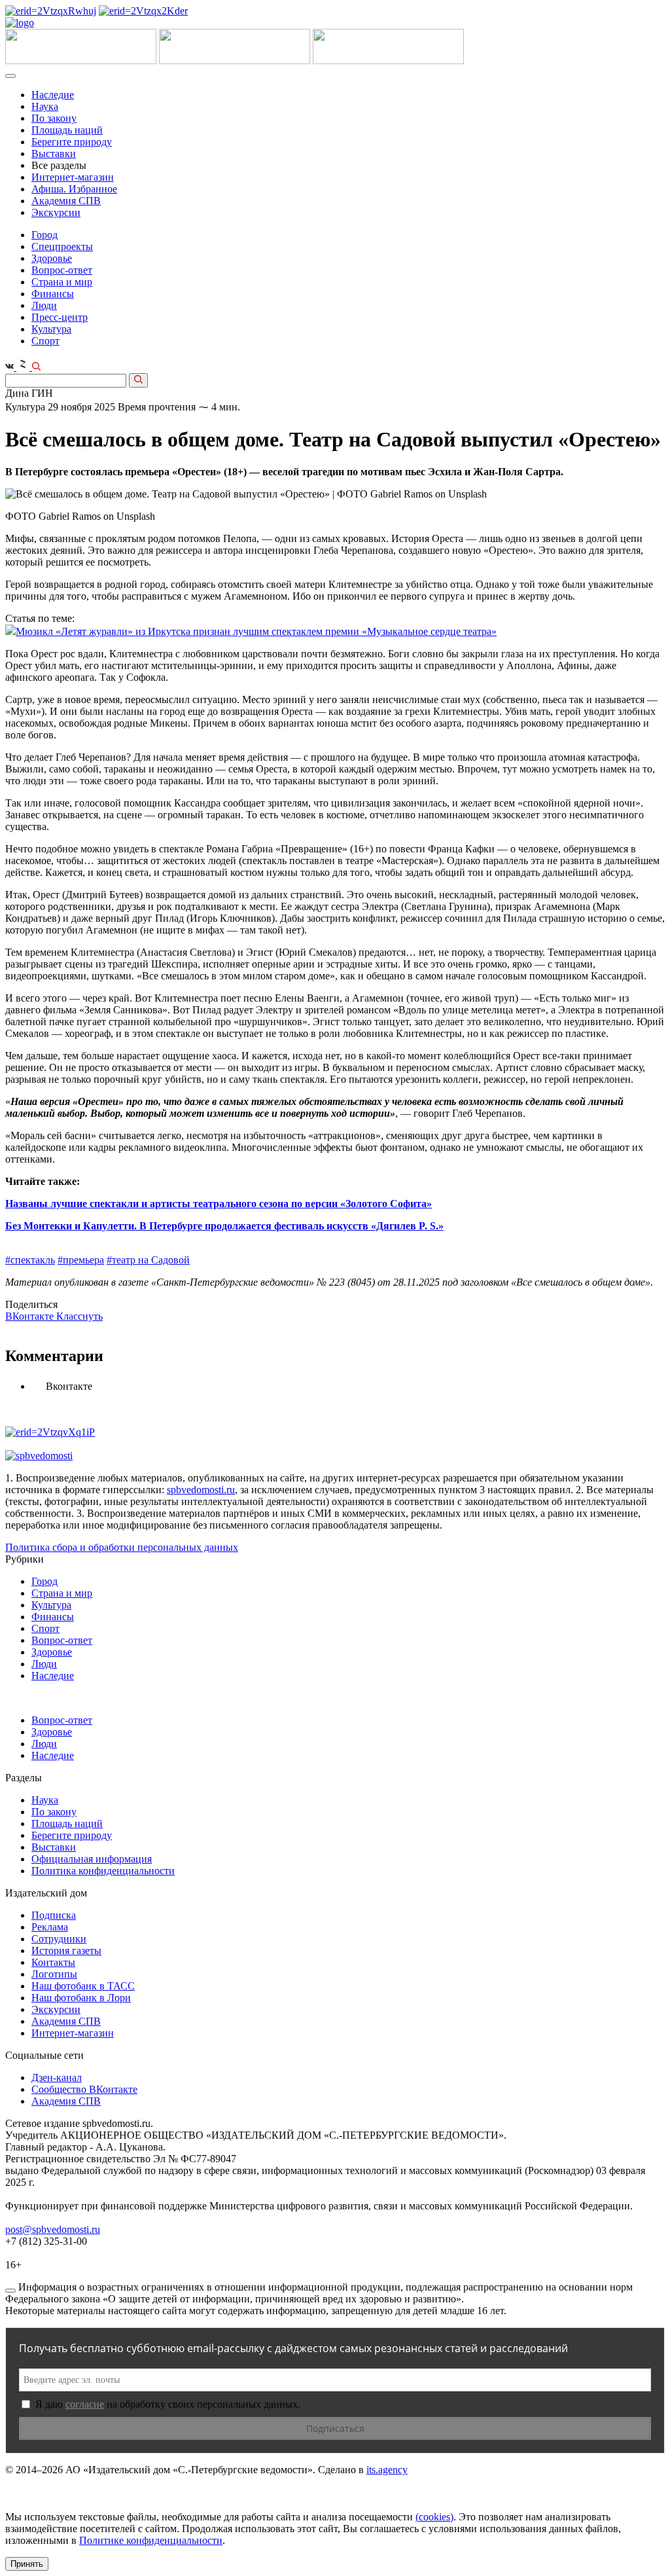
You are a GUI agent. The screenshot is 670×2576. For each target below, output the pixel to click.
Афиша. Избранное (74, 189)
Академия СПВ (66, 201)
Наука (45, 106)
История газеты (66, 1950)
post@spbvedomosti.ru (53, 2229)
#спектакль (30, 1260)
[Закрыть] (10, 2291)
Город (44, 235)
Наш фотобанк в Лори (81, 1998)
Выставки (54, 154)
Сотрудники (59, 1939)
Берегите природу (72, 142)
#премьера (81, 1260)
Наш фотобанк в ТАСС (83, 1986)
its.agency (387, 2470)
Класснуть (79, 1316)
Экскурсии (56, 212)
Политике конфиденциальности (151, 2540)
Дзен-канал (57, 2077)
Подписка (54, 1915)
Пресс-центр (60, 317)
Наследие (53, 95)
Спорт (45, 341)
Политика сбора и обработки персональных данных (122, 1547)
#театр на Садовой (148, 1260)
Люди (44, 305)
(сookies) (434, 2517)
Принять (27, 2564)
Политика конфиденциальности (103, 1871)
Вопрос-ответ (62, 270)
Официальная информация (92, 1859)
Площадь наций (67, 130)
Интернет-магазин (73, 177)
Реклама (50, 1927)
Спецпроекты (62, 246)
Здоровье (52, 258)
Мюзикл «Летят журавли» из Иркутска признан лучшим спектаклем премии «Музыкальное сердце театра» (256, 631)
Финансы (53, 294)
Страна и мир (62, 282)
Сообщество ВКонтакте (84, 2089)
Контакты (53, 1962)
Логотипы (54, 1974)
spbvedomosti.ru (201, 1490)
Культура (51, 329)
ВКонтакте (31, 1316)
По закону (54, 118)
